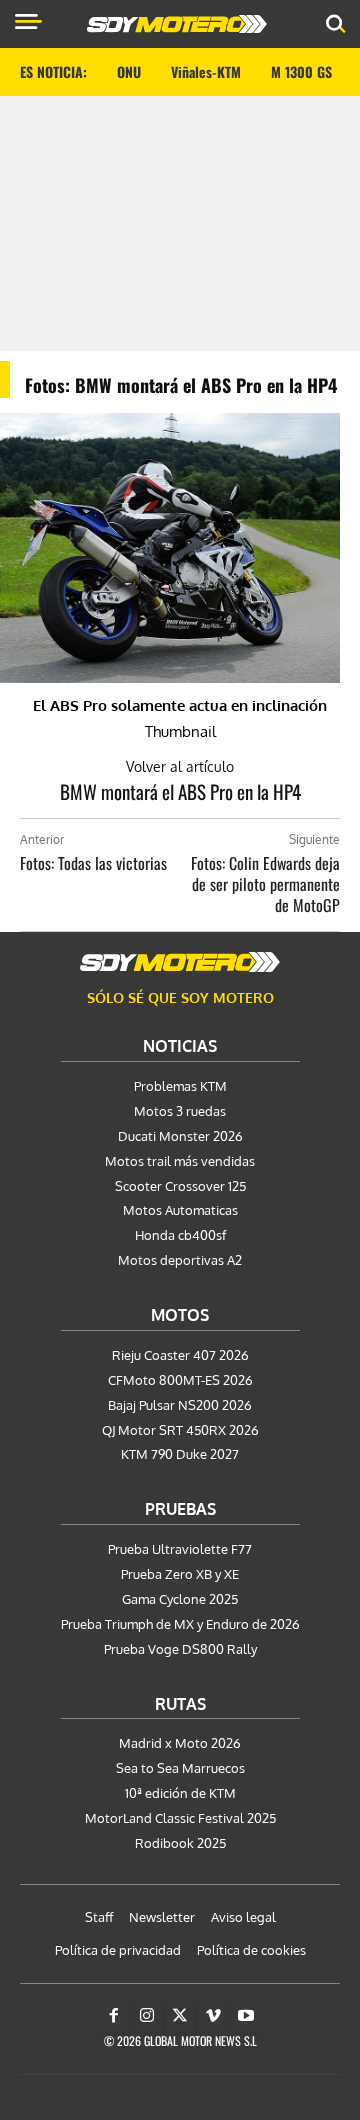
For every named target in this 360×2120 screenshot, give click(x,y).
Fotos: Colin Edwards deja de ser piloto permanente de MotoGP (265, 884)
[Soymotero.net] (180, 962)
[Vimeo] (213, 2016)
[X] (180, 2016)
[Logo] (177, 24)
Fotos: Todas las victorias (93, 863)
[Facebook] (114, 2016)
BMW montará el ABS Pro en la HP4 (180, 791)
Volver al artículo (180, 766)
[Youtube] (246, 2016)
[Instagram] (147, 2016)
